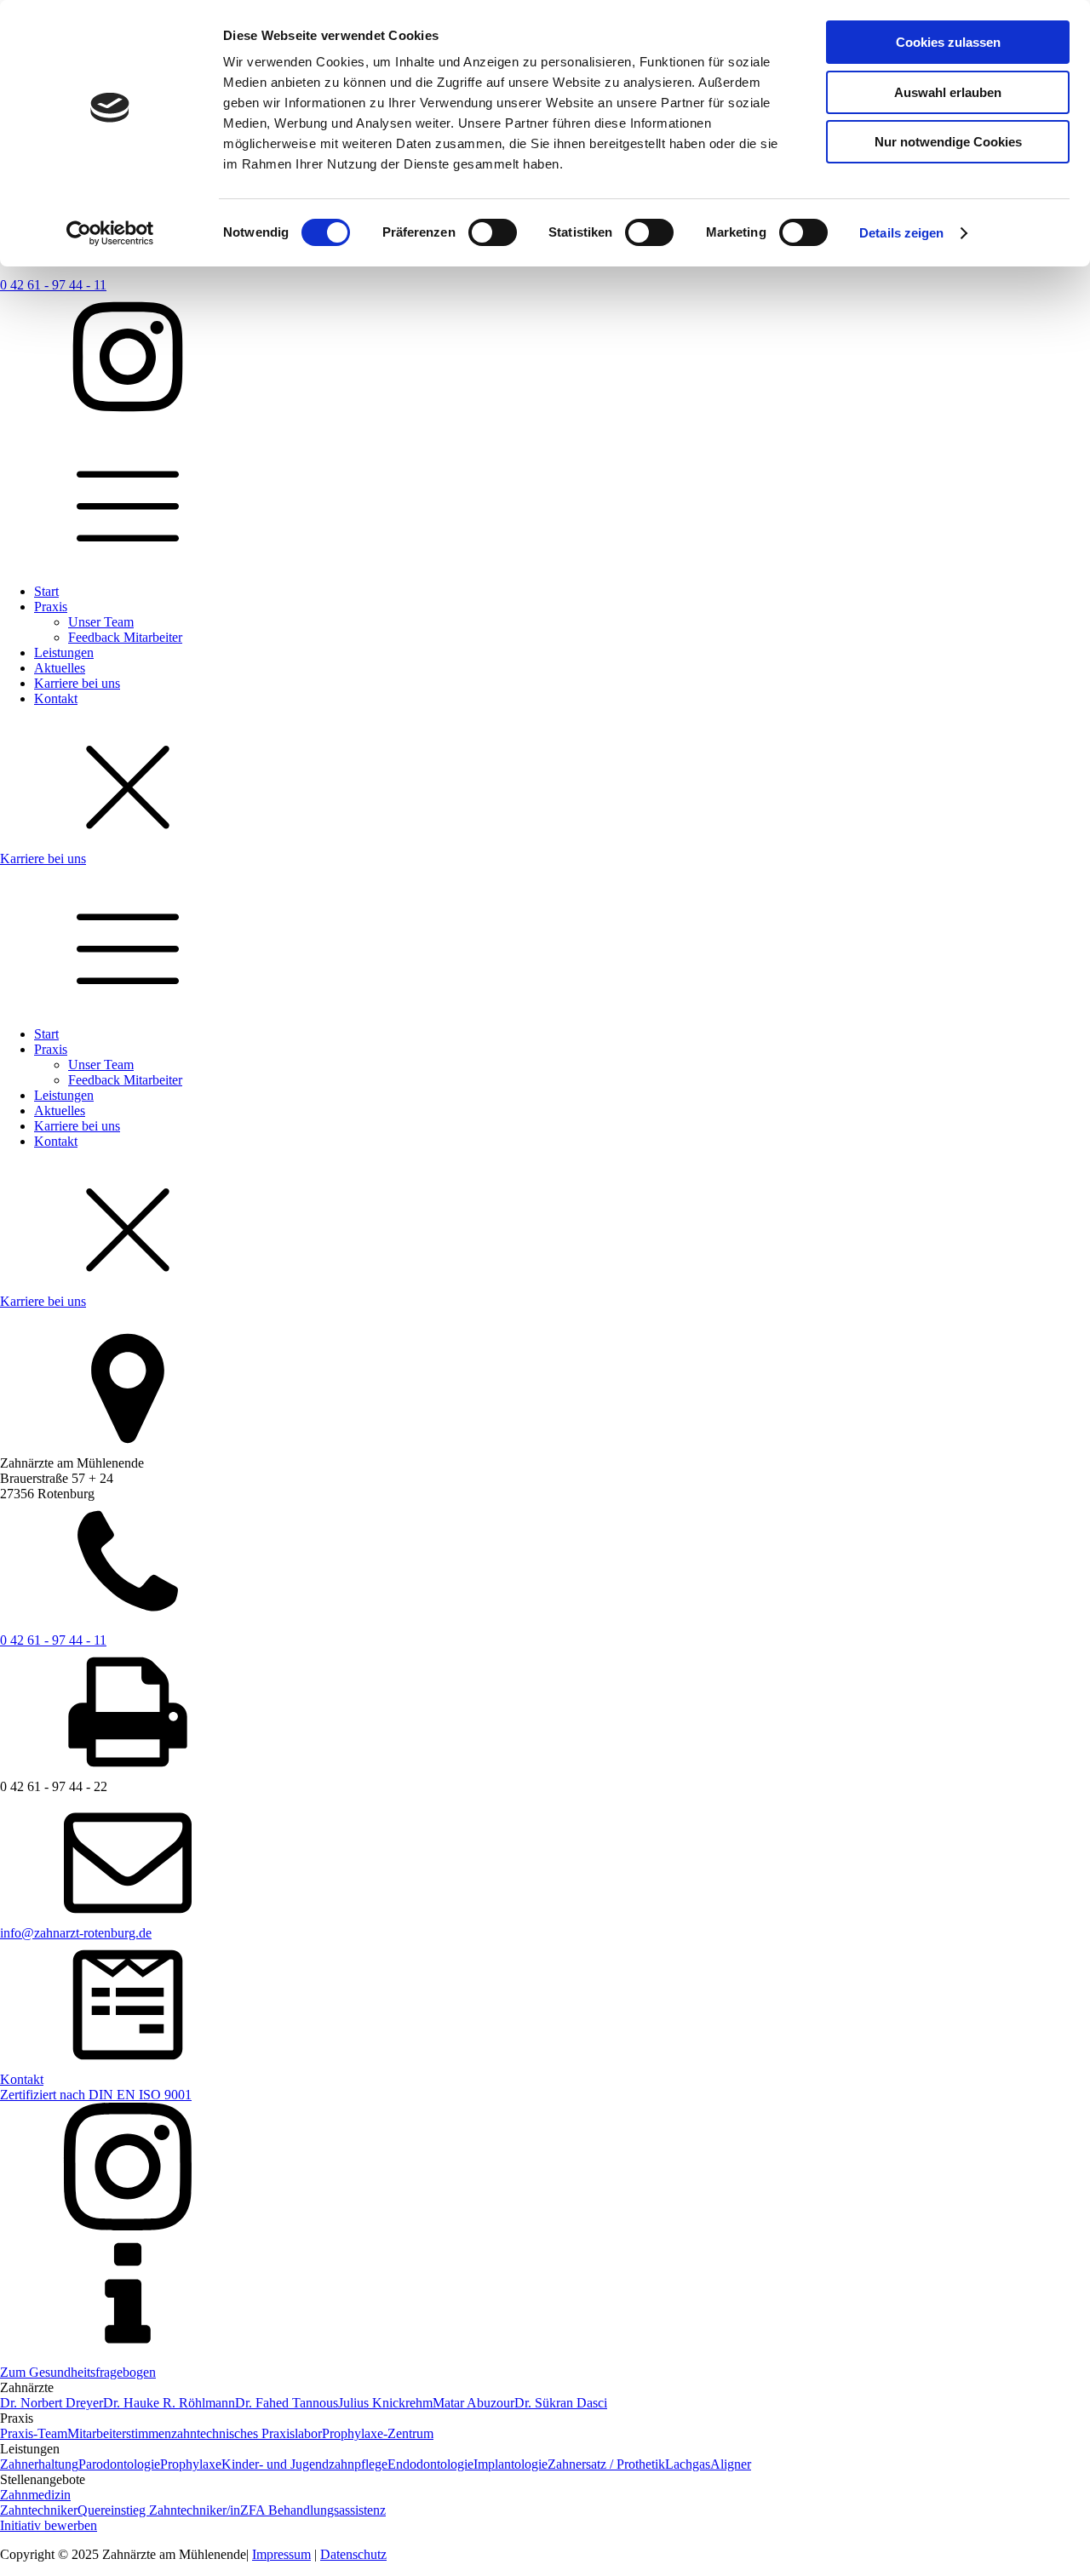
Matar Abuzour (473, 2403)
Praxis (51, 607)
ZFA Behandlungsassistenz (313, 2510)
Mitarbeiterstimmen (119, 2433)
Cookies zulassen (948, 42)
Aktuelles (60, 668)
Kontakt (56, 698)
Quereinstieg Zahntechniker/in (159, 2510)
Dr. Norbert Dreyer (52, 2403)
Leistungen (64, 653)
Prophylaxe (191, 2464)
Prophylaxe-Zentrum (378, 2433)
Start (46, 591)
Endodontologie (430, 2464)
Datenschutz (353, 2554)
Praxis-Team (34, 2433)
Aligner (731, 2464)
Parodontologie (119, 2464)
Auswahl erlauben (948, 92)
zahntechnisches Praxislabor (247, 2433)
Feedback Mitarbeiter (125, 637)
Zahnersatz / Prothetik (606, 2464)
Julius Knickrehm (385, 2403)
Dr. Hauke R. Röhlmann (169, 2403)
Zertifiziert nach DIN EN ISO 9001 (96, 2095)
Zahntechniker (39, 2510)
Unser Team (101, 622)
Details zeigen (901, 233)
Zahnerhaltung (39, 2464)
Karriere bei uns (77, 683)
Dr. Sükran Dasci (561, 2403)
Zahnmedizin (35, 2495)
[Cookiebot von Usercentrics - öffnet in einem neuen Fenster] (110, 233)
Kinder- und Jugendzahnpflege (304, 2464)
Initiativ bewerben (49, 2525)
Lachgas (688, 2464)
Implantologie (511, 2464)
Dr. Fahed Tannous (287, 2403)
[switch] (493, 232)
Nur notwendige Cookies (948, 142)
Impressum (281, 2554)
